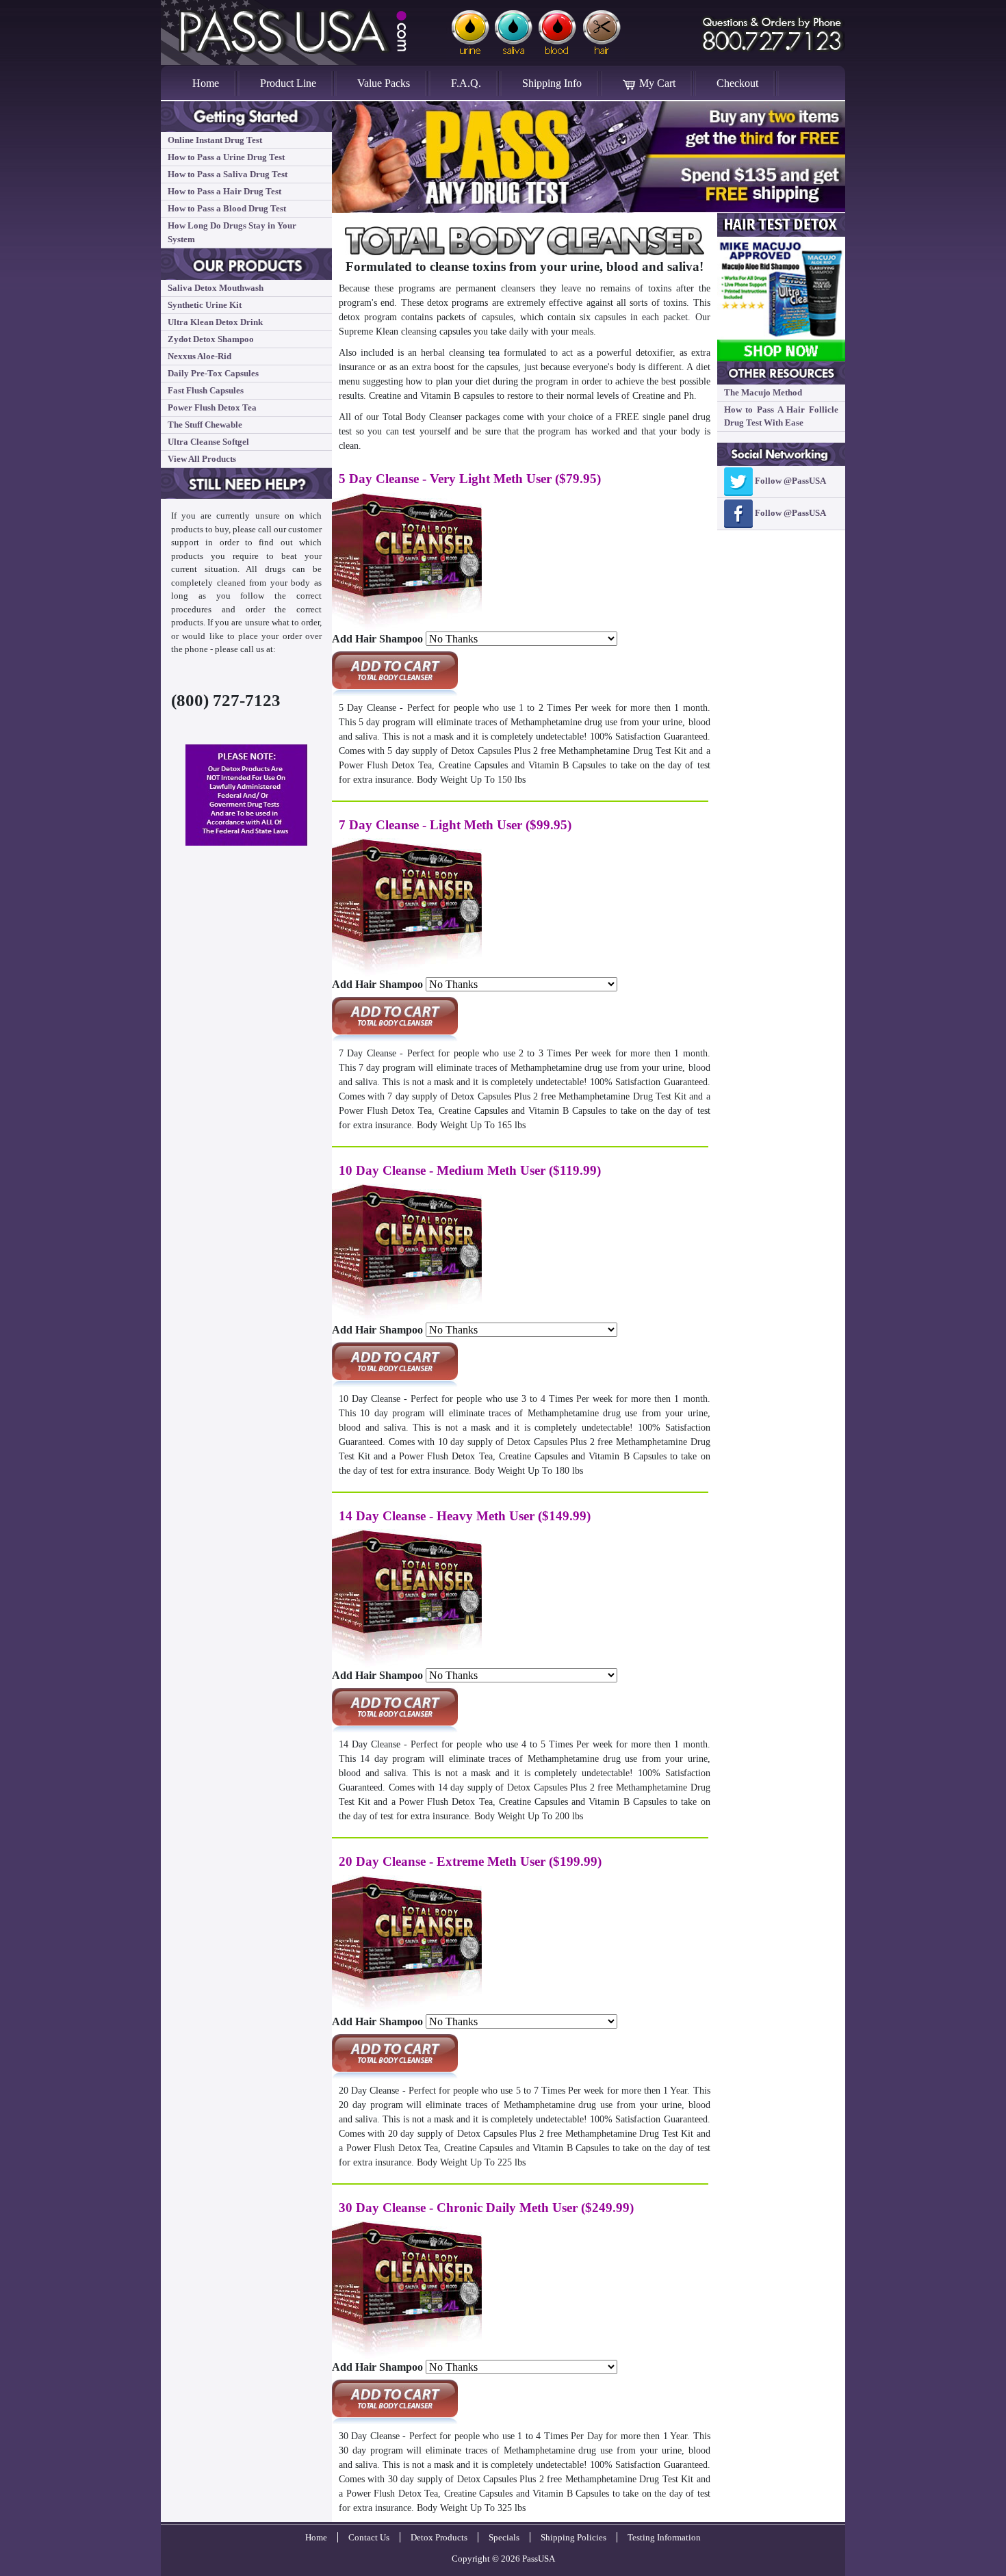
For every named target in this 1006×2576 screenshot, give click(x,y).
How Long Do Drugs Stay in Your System (232, 232)
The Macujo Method (763, 392)
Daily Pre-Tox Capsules (213, 373)
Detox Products (439, 2537)
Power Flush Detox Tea (212, 407)
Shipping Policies (573, 2537)
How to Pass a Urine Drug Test (226, 157)
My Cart (656, 83)
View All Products (202, 459)
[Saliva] (513, 32)
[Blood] (557, 32)
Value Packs (384, 83)
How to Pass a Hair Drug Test (224, 191)
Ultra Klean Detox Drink (215, 322)
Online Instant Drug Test (215, 140)
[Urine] (469, 32)
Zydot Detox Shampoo (211, 339)
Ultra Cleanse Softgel (208, 442)
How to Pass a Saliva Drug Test (228, 174)
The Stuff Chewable (205, 425)
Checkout (737, 83)
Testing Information (664, 2537)
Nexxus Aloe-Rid (199, 356)
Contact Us (369, 2537)
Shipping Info (552, 83)
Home (216, 83)
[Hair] (603, 32)
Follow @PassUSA (789, 481)
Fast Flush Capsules (206, 390)
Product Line (288, 83)
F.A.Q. (466, 83)
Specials (504, 2537)
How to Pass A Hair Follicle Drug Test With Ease (782, 416)
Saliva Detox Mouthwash (216, 288)
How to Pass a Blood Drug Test (227, 208)
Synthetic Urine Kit (205, 305)
